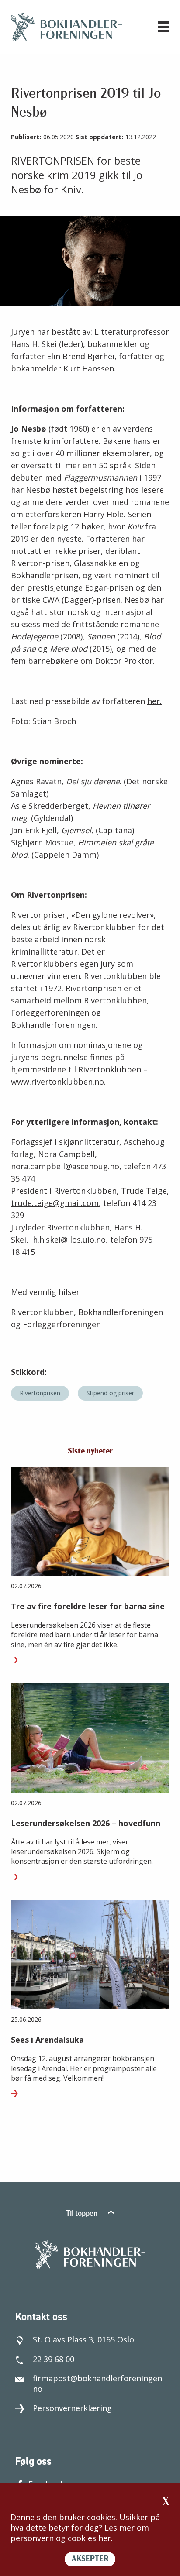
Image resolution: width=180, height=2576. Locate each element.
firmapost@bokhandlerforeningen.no (98, 2384)
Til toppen (83, 2214)
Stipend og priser (110, 1393)
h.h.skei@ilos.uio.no (69, 1240)
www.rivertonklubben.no (57, 1082)
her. (154, 701)
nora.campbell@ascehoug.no (65, 1166)
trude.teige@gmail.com (55, 1203)
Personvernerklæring (72, 2408)
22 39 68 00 (54, 2359)
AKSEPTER (90, 2559)
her (105, 2538)
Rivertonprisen (40, 1393)
